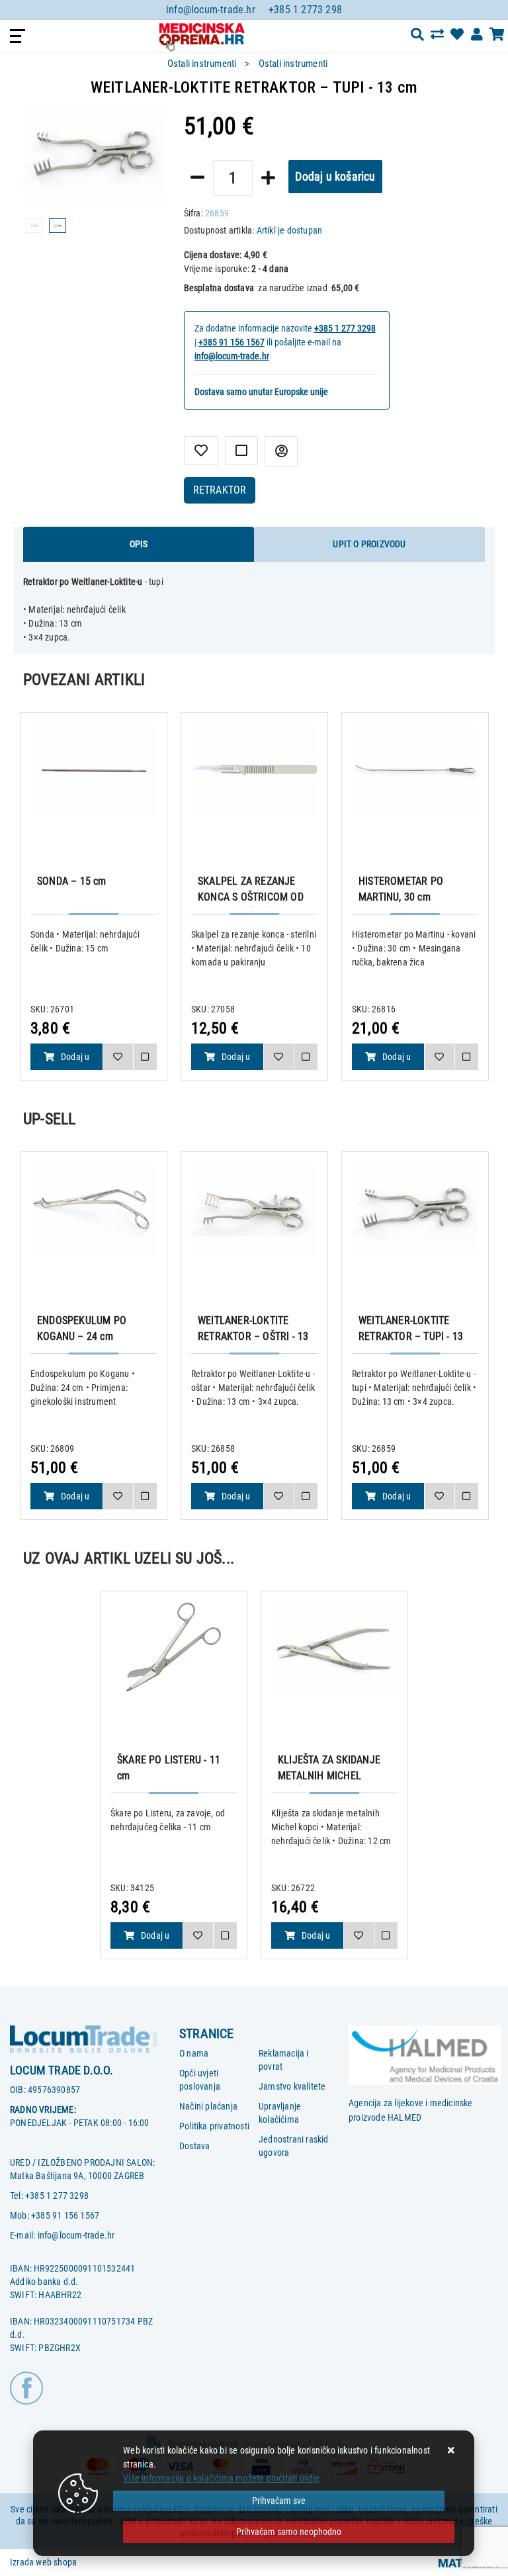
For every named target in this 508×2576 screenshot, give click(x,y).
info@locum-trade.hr (211, 10)
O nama (194, 2053)
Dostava (194, 2146)
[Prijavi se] (477, 34)
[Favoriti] (117, 1057)
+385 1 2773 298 (305, 10)
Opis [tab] (139, 544)
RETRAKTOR (220, 490)
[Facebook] (26, 2387)
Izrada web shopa (43, 2562)
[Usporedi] (241, 451)
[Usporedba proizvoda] (145, 1057)
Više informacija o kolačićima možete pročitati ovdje (221, 2478)
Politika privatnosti (214, 2126)
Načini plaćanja (208, 2106)
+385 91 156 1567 (232, 342)
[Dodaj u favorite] (201, 451)
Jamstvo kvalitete (292, 2086)
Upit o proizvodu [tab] (369, 544)
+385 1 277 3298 (345, 328)
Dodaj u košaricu (335, 176)
